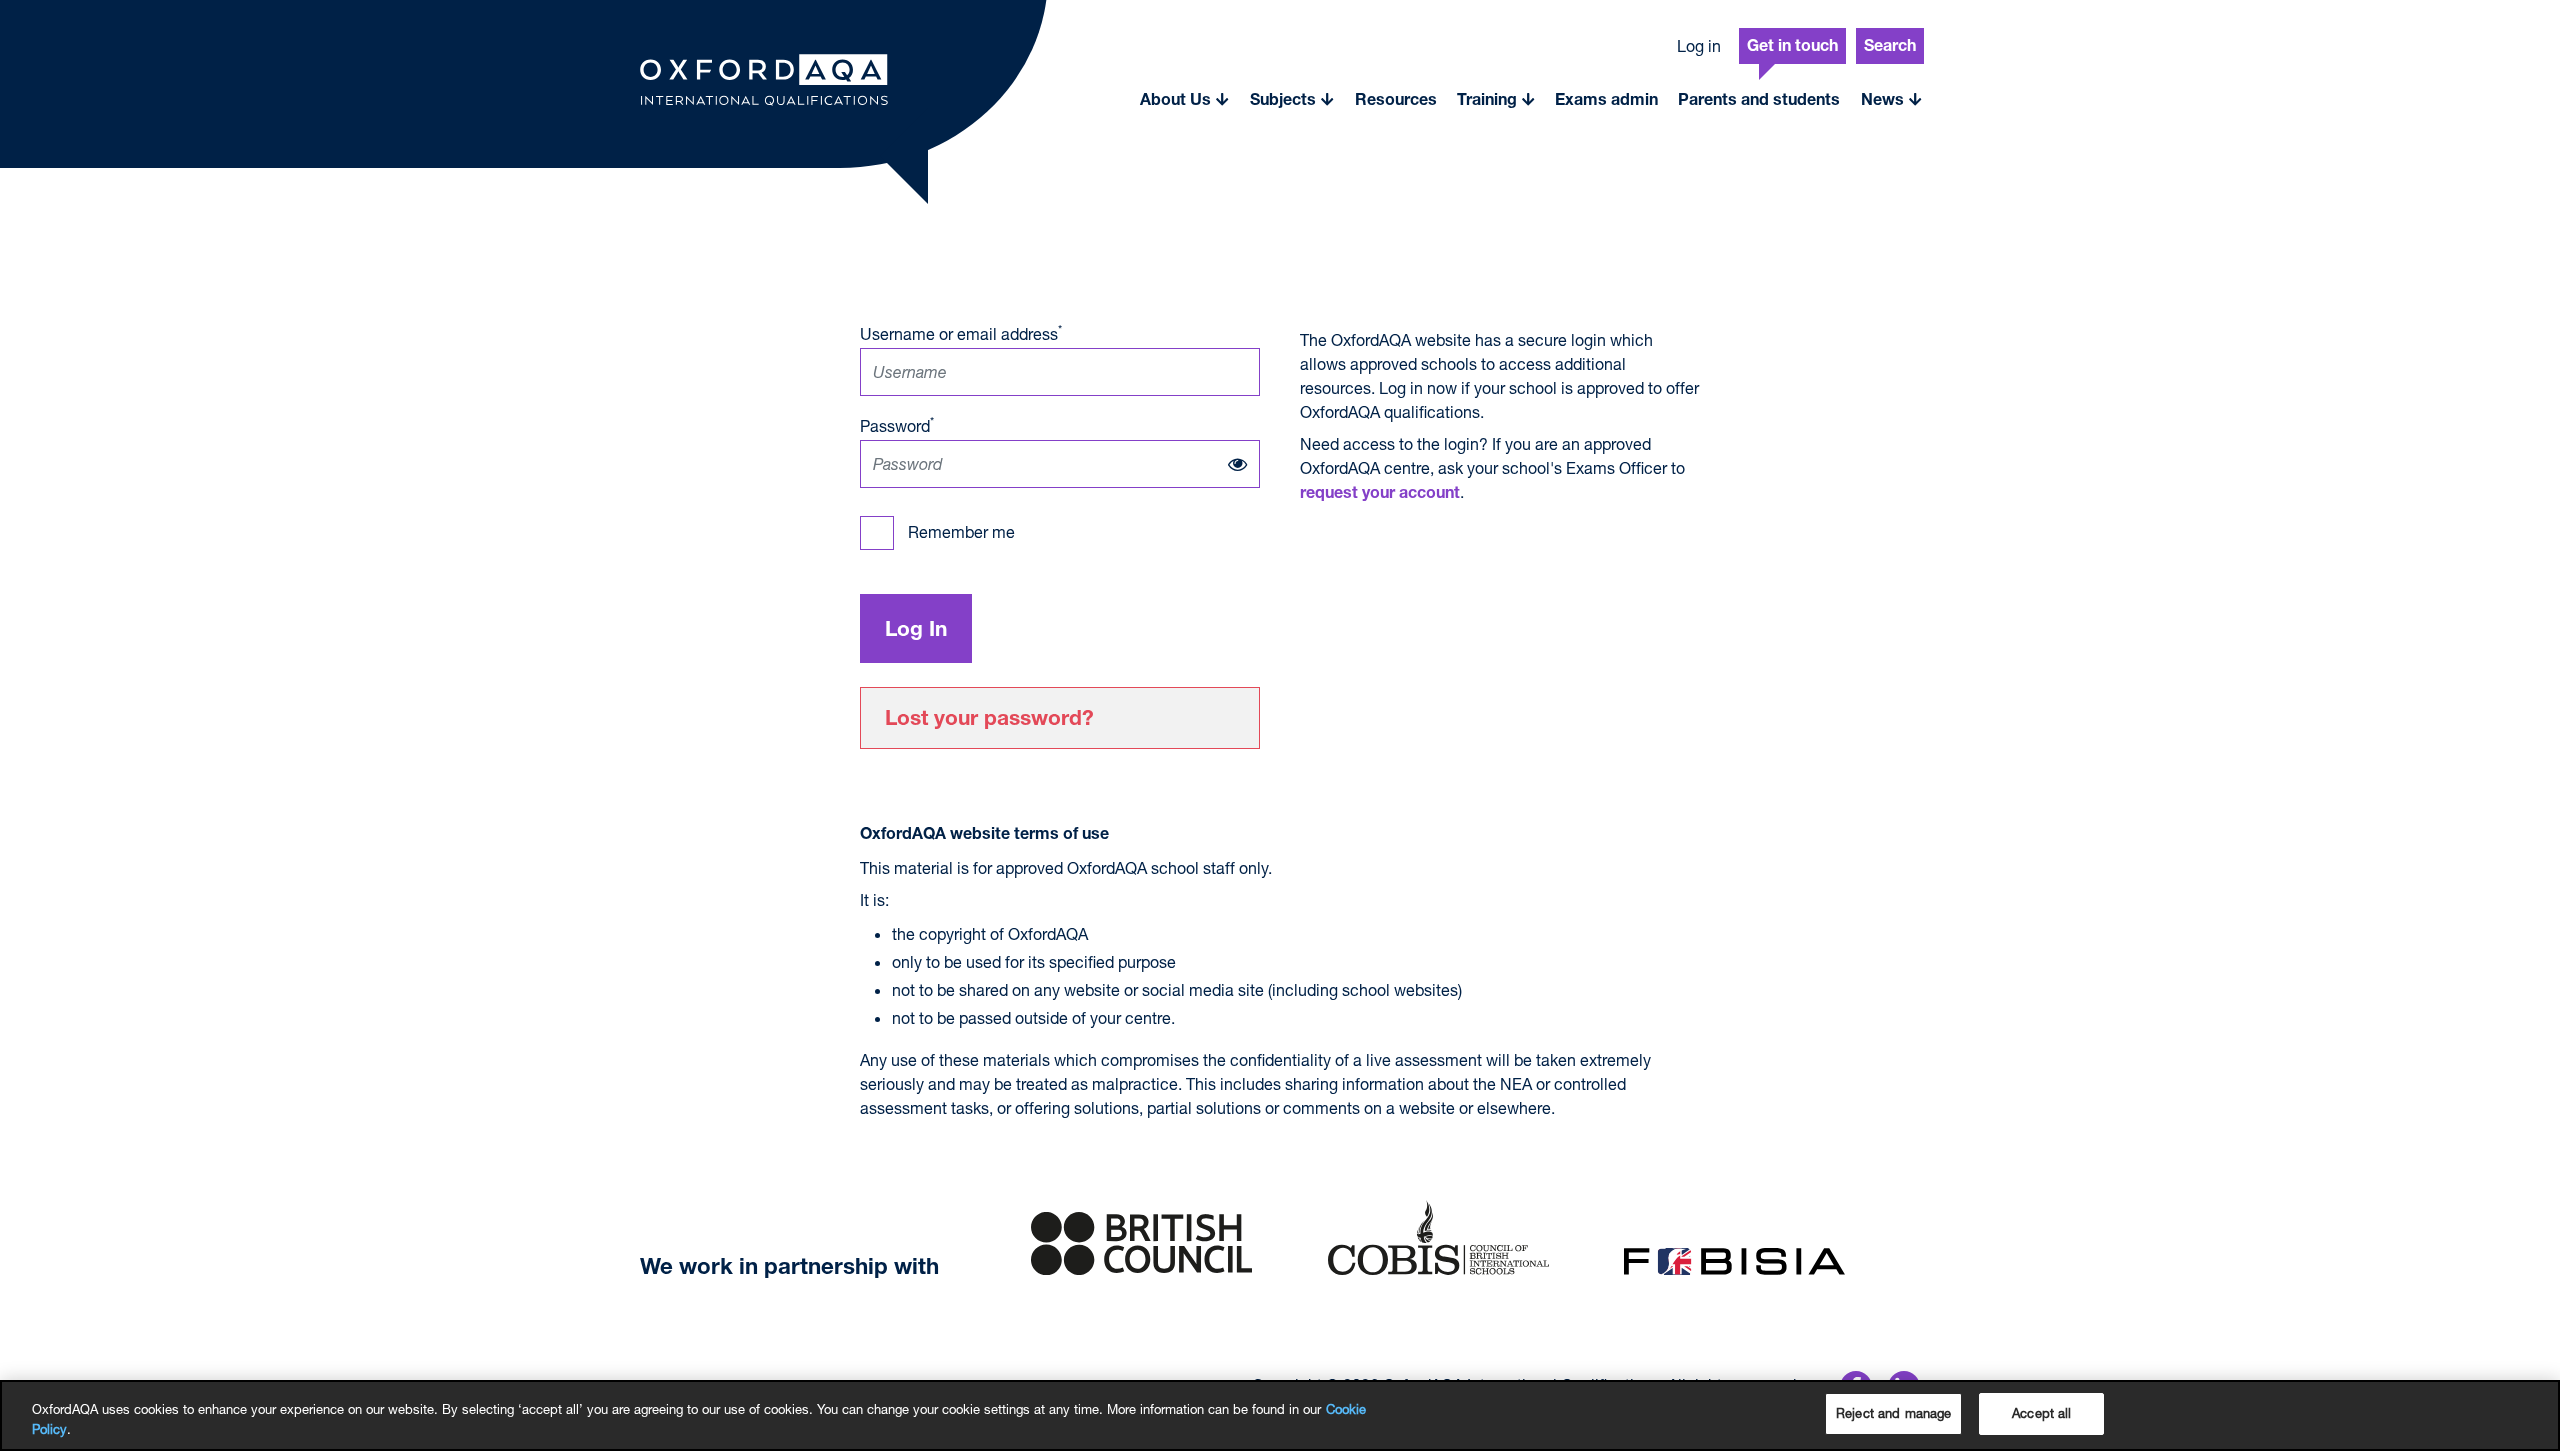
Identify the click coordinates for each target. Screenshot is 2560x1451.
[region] (1280, 1415)
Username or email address (961, 332)
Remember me (961, 531)
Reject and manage (1893, 1413)
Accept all (2041, 1413)
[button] (1185, 100)
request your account (1380, 495)
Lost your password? (989, 720)
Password (897, 424)
